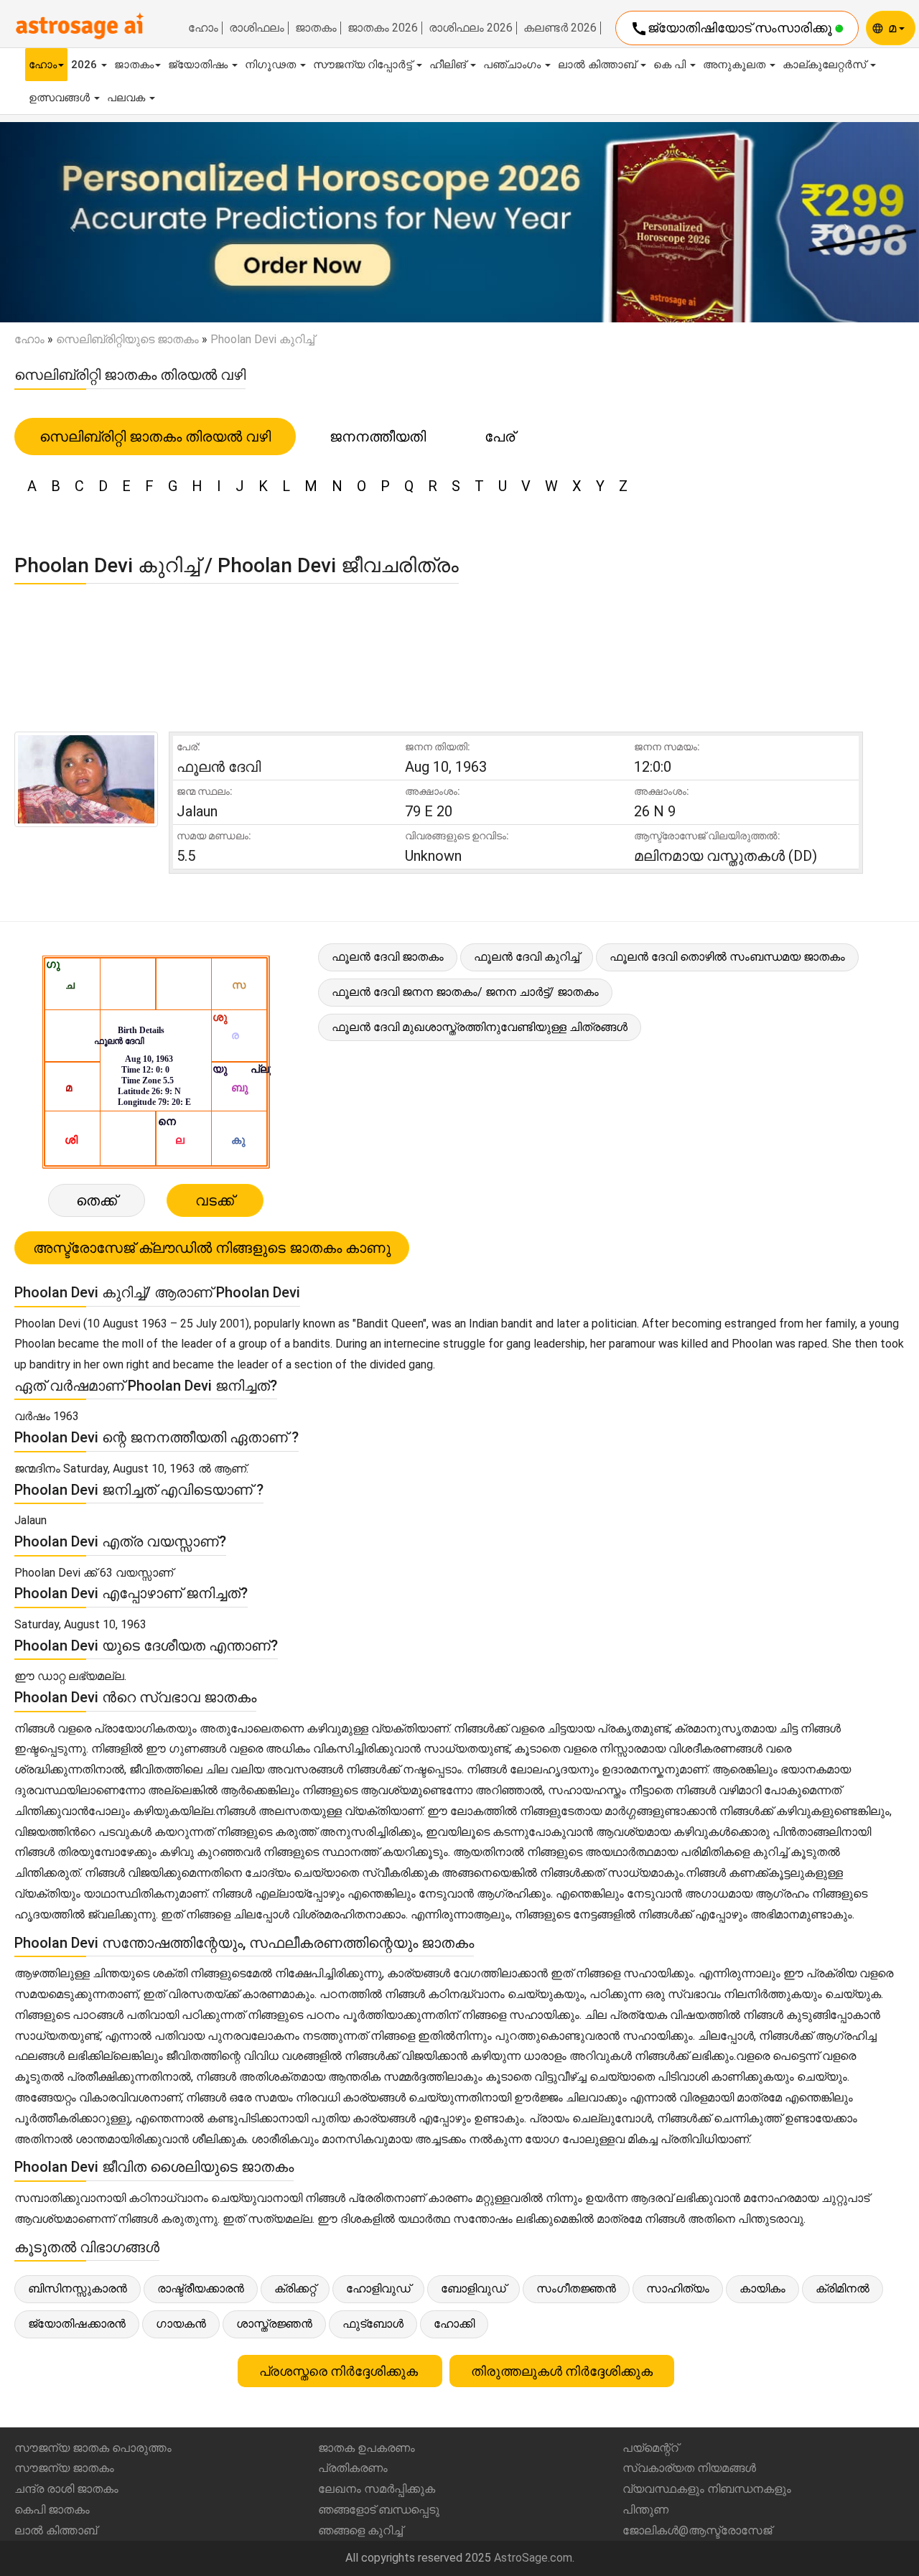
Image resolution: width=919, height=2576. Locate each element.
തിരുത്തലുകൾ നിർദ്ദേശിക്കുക (562, 2371)
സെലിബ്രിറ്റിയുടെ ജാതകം (127, 339)
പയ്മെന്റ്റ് (650, 2448)
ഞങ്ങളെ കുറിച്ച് (360, 2530)
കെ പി (671, 65)
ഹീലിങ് (449, 65)
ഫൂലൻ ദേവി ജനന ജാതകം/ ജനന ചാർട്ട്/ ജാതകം (465, 992)
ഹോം (203, 28)
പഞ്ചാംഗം (513, 65)
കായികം (762, 2288)
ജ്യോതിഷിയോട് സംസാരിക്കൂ (733, 29)
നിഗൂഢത (272, 65)
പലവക (127, 98)
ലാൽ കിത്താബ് (598, 65)
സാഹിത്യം (678, 2288)
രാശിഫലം (257, 28)
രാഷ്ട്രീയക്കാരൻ (201, 2288)
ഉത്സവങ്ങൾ (61, 98)
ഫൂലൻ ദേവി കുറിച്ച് (527, 957)
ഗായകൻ (181, 2324)
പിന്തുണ (645, 2510)
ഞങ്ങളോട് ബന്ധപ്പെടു (379, 2510)
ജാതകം (316, 28)
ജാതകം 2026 (383, 28)
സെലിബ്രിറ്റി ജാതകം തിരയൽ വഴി (155, 437)
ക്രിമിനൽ (843, 2288)
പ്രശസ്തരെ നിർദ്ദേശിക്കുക (340, 2371)
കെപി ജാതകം (52, 2510)
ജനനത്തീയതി (378, 437)
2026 (85, 65)
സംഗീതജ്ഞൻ (576, 2288)
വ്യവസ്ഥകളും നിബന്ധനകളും (707, 2489)
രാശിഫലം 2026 (471, 28)
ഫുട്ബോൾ (373, 2324)
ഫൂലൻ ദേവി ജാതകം (388, 957)
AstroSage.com (533, 2558)
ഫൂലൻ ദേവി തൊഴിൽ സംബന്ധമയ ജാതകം (727, 957)
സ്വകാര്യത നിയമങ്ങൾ (689, 2468)
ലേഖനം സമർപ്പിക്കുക (377, 2489)
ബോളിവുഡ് (474, 2288)
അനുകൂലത (736, 65)
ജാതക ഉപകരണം (367, 2448)
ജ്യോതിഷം (199, 65)
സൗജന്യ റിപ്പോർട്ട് (364, 65)
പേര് (500, 437)
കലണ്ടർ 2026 (560, 28)
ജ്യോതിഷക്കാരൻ (77, 2324)
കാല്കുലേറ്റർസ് (826, 65)
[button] (69, 223)
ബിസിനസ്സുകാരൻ (78, 2288)
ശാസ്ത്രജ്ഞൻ (274, 2324)
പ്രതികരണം (353, 2468)
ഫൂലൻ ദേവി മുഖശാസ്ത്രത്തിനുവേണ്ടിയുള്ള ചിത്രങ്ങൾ (480, 1027)
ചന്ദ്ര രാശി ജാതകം (66, 2489)
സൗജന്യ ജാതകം (64, 2468)
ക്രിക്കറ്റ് (295, 2288)
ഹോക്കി (454, 2324)
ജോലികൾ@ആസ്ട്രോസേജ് (697, 2530)
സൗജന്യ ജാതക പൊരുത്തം (93, 2448)
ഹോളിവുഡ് (378, 2288)
